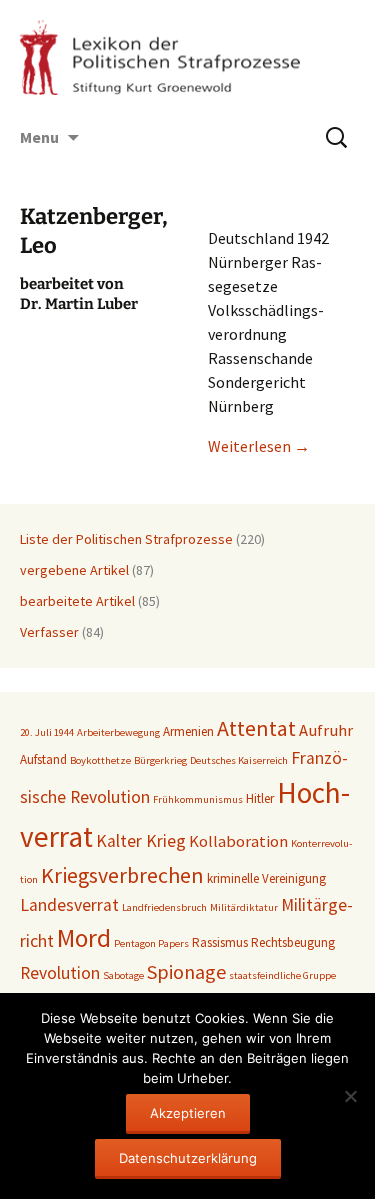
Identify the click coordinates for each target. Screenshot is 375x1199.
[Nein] (350, 1096)
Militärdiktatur (244, 907)
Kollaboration (238, 841)
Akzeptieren (188, 1113)
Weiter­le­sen (259, 446)
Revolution (60, 973)
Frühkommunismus (198, 799)
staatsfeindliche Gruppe (282, 975)
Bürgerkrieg (160, 760)
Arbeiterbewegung (118, 732)
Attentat (256, 728)
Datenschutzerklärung (188, 1158)
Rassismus (220, 942)
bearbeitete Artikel (77, 601)
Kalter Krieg (141, 841)
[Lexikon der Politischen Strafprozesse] (187, 57)
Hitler (260, 798)
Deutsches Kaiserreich (239, 760)
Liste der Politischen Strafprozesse (126, 539)
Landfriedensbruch (164, 907)
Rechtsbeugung (293, 942)
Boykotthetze (100, 760)
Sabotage (123, 975)
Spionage (186, 971)
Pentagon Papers (151, 943)
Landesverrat (69, 905)
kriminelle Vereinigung (266, 878)
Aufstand (43, 759)
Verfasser (49, 632)
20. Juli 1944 (47, 732)
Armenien (188, 731)
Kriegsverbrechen (122, 875)
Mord (84, 938)
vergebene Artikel (74, 570)
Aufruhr (326, 730)
